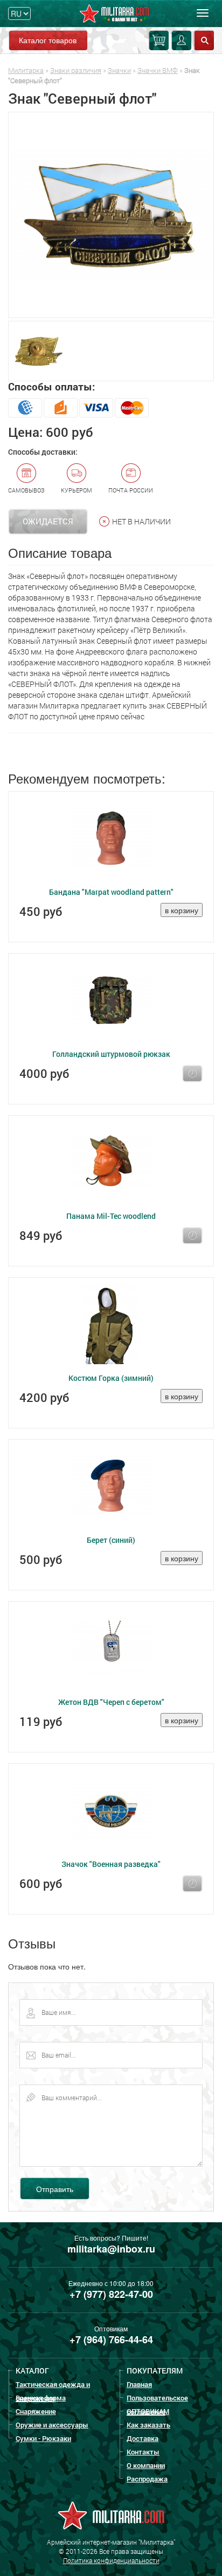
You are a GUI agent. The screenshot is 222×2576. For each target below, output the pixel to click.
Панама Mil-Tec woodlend (111, 1216)
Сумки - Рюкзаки (43, 2438)
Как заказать (148, 2425)
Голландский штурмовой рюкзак (111, 1054)
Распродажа (147, 2479)
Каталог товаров (48, 40)
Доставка (143, 2438)
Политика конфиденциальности (111, 2560)
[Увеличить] (111, 215)
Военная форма (41, 2398)
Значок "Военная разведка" (111, 1864)
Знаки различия (76, 70)
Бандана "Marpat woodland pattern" (111, 892)
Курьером (77, 490)
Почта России (131, 490)
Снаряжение (36, 2411)
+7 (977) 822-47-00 (111, 2294)
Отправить (55, 2189)
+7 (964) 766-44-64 (111, 2339)
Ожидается (48, 521)
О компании (146, 2465)
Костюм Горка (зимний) (111, 1378)
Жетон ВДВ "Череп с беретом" (111, 1702)
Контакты (143, 2452)
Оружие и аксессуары (52, 2425)
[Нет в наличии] (192, 1074)
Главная (139, 2384)
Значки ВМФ (158, 70)
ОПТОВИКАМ (148, 2411)
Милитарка (26, 70)
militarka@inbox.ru (111, 2249)
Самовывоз (26, 490)
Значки (119, 70)
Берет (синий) (111, 1540)
